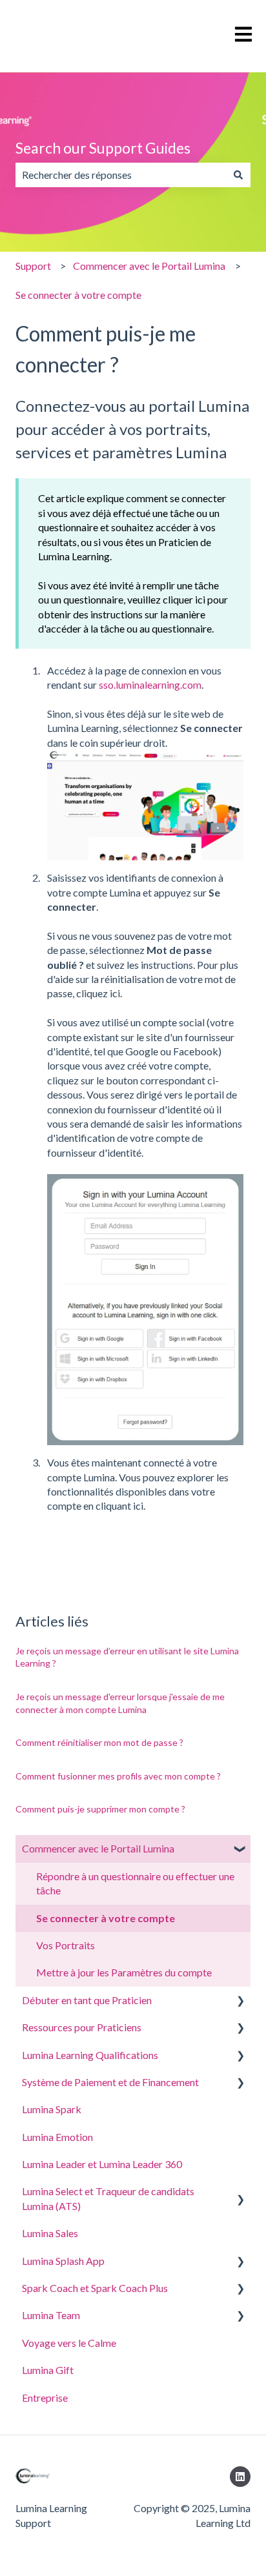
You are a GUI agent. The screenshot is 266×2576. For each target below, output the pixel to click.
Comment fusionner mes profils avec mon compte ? (118, 1776)
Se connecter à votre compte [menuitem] (106, 1918)
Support (33, 266)
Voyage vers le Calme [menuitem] (69, 2343)
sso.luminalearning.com (150, 685)
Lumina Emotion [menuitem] (57, 2137)
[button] (240, 1850)
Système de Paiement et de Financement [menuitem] (110, 2082)
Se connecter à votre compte (78, 295)
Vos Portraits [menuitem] (66, 1945)
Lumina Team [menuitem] (51, 2315)
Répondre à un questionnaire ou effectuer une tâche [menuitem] (135, 1883)
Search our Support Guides (103, 148)
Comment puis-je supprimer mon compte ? (100, 1809)
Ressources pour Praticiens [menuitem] (82, 2027)
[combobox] (121, 175)
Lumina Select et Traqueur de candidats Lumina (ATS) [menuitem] (108, 2198)
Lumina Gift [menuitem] (48, 2370)
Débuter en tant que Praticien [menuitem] (87, 2000)
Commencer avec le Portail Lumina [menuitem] (98, 1848)
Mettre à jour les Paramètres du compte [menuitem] (124, 1972)
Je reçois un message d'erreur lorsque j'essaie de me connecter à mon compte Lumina (120, 1703)
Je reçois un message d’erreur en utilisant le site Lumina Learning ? (127, 1657)
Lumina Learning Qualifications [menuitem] (90, 2055)
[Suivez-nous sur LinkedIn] (240, 2477)
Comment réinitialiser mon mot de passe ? (99, 1742)
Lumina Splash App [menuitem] (63, 2261)
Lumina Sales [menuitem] (50, 2233)
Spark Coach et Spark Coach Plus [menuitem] (95, 2288)
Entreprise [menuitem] (45, 2398)
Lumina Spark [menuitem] (52, 2109)
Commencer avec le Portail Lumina (149, 266)
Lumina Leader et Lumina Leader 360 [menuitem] (102, 2164)
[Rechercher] (238, 175)
